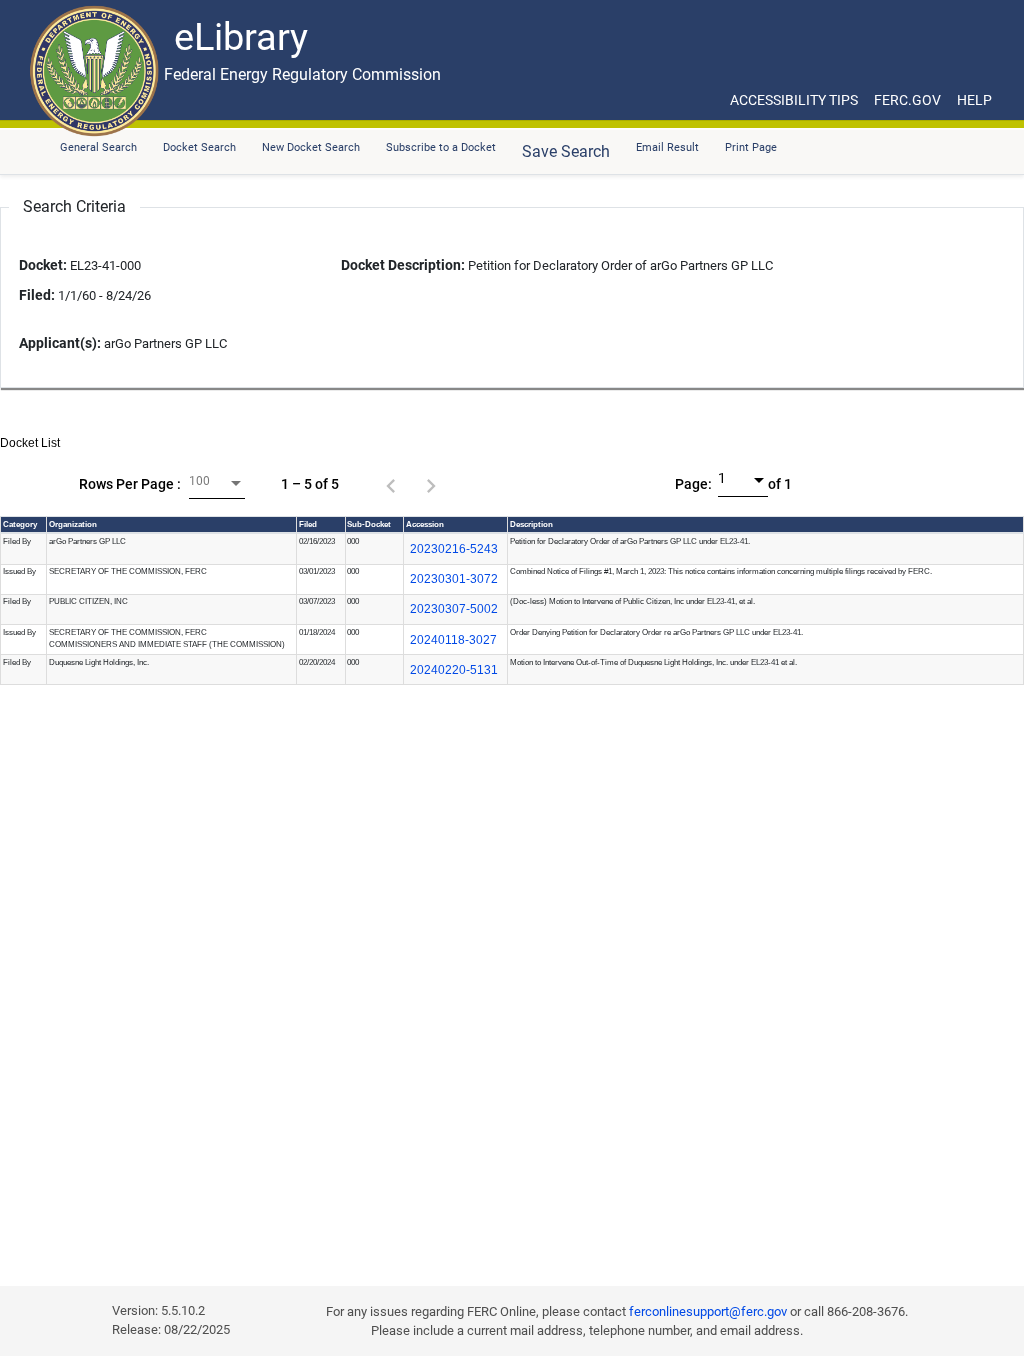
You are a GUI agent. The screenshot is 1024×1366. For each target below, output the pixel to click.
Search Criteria (74, 206)
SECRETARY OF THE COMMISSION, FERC (128, 571)
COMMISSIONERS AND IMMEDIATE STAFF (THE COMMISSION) (167, 644)
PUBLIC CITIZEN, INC (88, 601)
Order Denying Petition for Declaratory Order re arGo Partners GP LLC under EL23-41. (656, 632)
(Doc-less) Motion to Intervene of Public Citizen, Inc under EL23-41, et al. (632, 601)
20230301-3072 (454, 579)
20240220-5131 (454, 670)
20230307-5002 (454, 609)
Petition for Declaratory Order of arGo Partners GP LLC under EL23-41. (630, 541)
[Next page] (431, 484)
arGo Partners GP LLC (87, 541)
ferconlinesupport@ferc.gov (708, 1311)
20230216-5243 (454, 549)
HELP (974, 100)
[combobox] (217, 483)
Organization (73, 524)
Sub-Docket (369, 524)
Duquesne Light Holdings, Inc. (99, 662)
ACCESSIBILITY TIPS (794, 100)
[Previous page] (391, 484)
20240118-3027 (453, 640)
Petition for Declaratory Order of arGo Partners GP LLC (557, 265)
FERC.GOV (907, 100)
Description (531, 524)
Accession (425, 524)
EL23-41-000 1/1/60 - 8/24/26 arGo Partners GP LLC (123, 304)
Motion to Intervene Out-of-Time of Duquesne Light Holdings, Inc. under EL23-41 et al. (653, 662)
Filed (308, 524)
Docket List (30, 443)
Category (20, 524)
